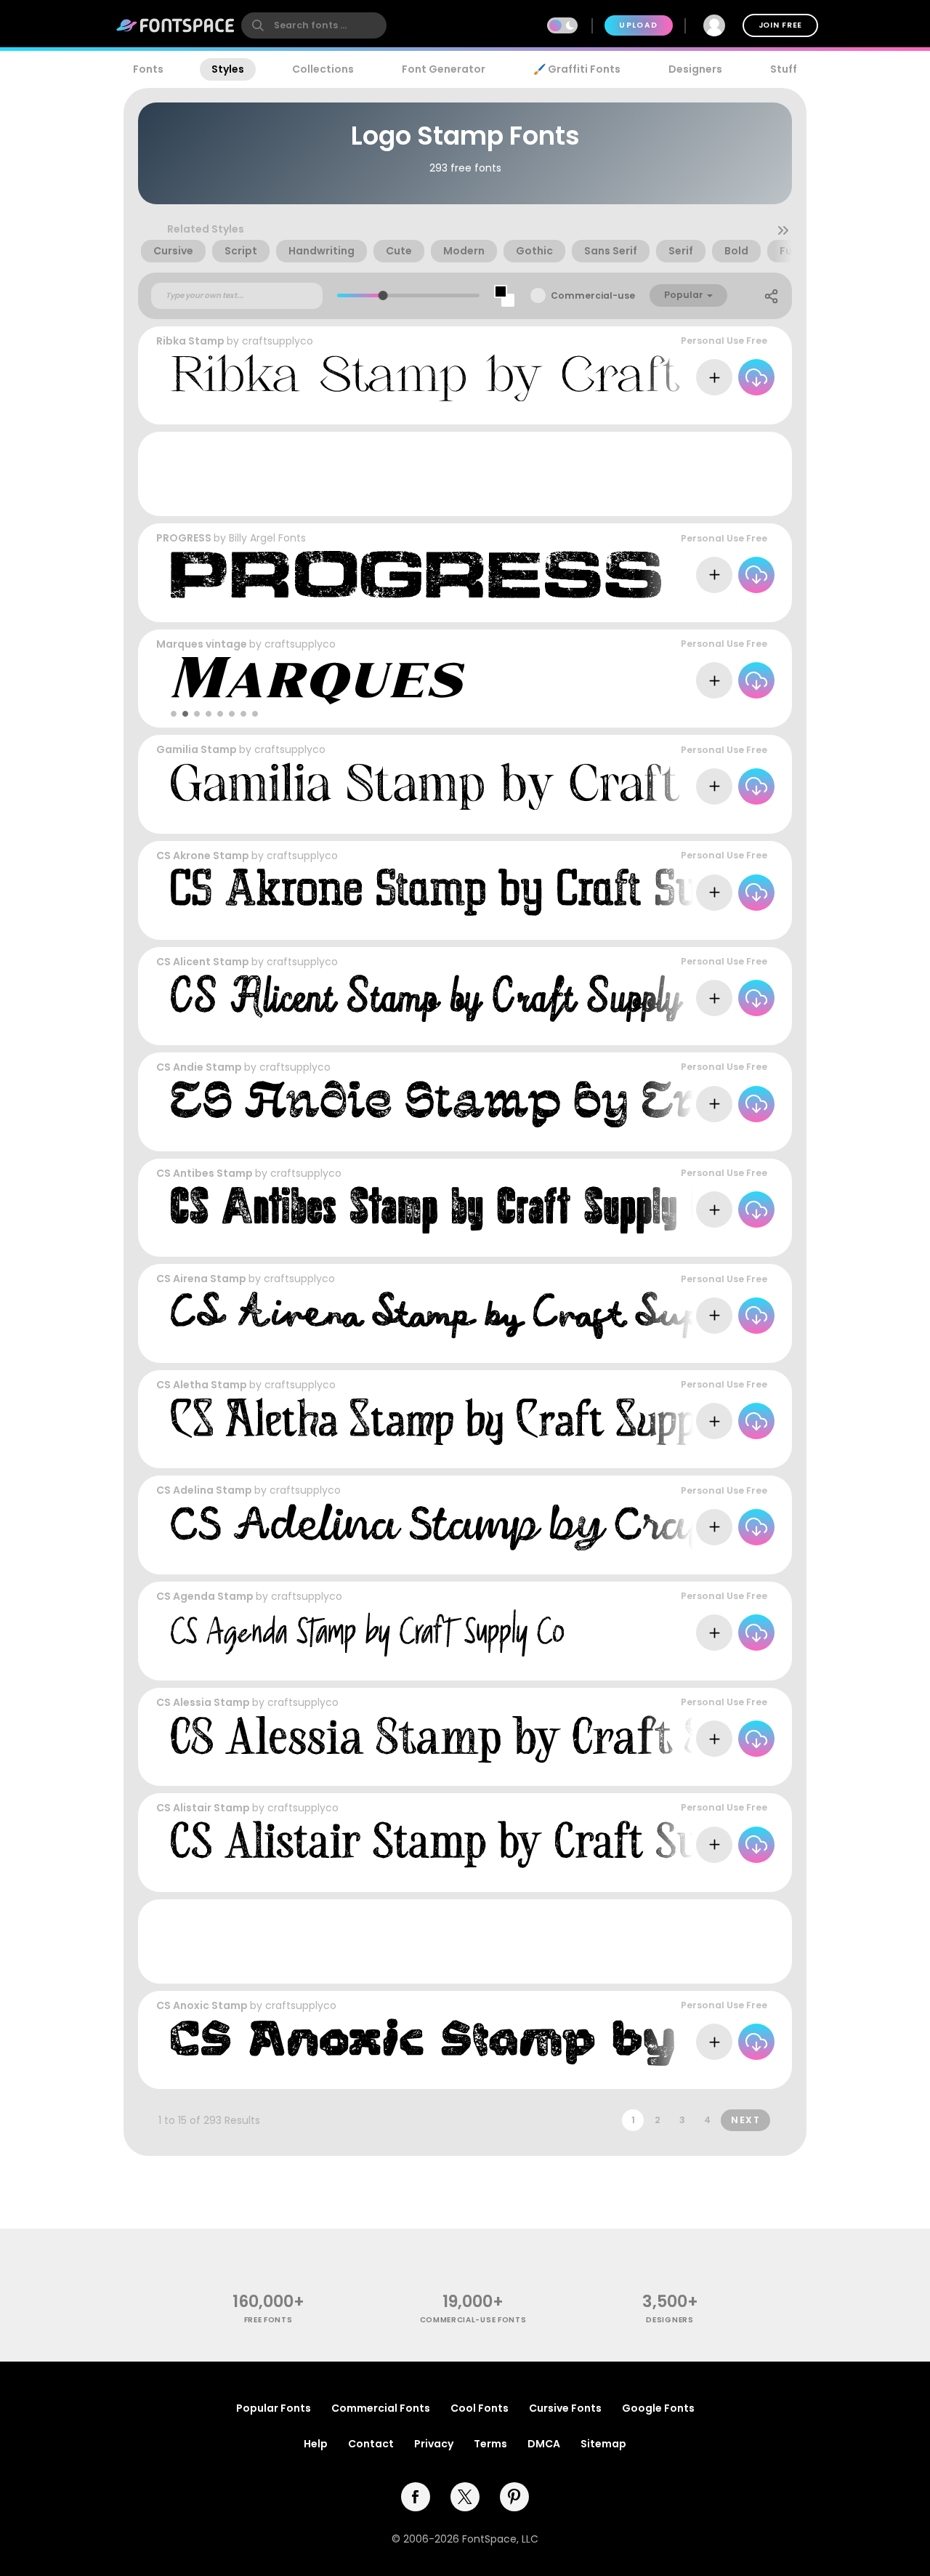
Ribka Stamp (190, 341)
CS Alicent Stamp (203, 962)
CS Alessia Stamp (203, 1702)
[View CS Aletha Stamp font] (475, 1421)
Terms (490, 2444)
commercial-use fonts (473, 2320)
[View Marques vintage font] (318, 681)
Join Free (780, 25)
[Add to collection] (714, 377)
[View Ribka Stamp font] (534, 378)
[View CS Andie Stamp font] (534, 1104)
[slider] (383, 295)
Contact (371, 2444)
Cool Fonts (480, 2408)
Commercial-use (593, 295)
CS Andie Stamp (199, 1067)
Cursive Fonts (565, 2408)
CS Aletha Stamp (202, 1385)
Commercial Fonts (381, 2408)
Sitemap (603, 2444)
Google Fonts (658, 2408)
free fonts (268, 2320)
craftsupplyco (278, 341)
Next (745, 2120)
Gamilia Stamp (197, 749)
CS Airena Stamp (201, 1279)
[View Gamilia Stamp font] (534, 786)
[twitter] (465, 2497)
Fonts (148, 69)
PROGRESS (184, 538)
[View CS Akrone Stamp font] (501, 892)
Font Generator (444, 69)
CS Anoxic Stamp (202, 2005)
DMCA (544, 2444)
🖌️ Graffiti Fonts (577, 69)
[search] (314, 25)
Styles (228, 69)
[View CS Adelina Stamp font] (534, 1527)
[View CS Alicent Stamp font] (454, 998)
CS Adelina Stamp (204, 1490)
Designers (695, 69)
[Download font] (756, 377)
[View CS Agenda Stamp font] (367, 1633)
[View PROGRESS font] (418, 575)
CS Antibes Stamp (205, 1173)
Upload (638, 25)
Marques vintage (202, 644)
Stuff (784, 69)
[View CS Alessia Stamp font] (521, 1739)
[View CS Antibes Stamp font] (448, 1210)
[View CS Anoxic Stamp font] (534, 2042)
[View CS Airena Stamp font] (491, 1315)
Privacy (434, 2444)
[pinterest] (514, 2497)
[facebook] (416, 2497)
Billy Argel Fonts (267, 538)
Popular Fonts (274, 2408)
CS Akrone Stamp (203, 856)
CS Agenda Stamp (205, 1596)
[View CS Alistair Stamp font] (502, 1844)
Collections (323, 69)
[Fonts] (176, 25)
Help (316, 2444)
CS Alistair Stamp (203, 1808)
